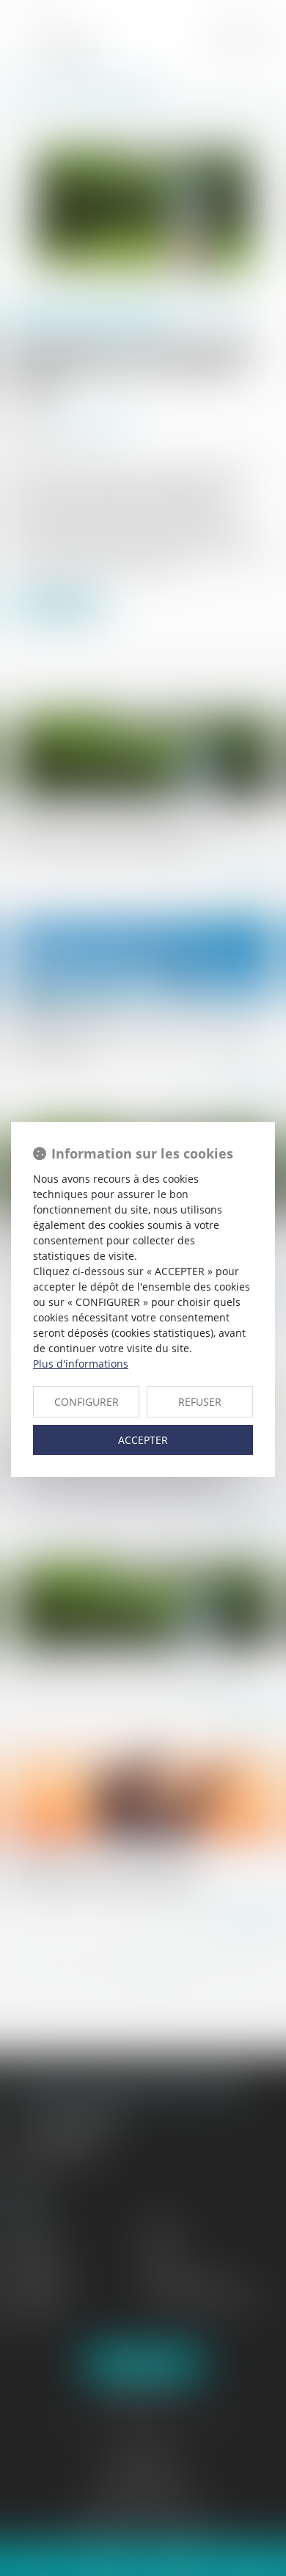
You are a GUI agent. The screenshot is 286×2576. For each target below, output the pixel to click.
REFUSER (200, 1402)
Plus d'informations (81, 1364)
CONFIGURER (87, 1402)
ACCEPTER (143, 1440)
